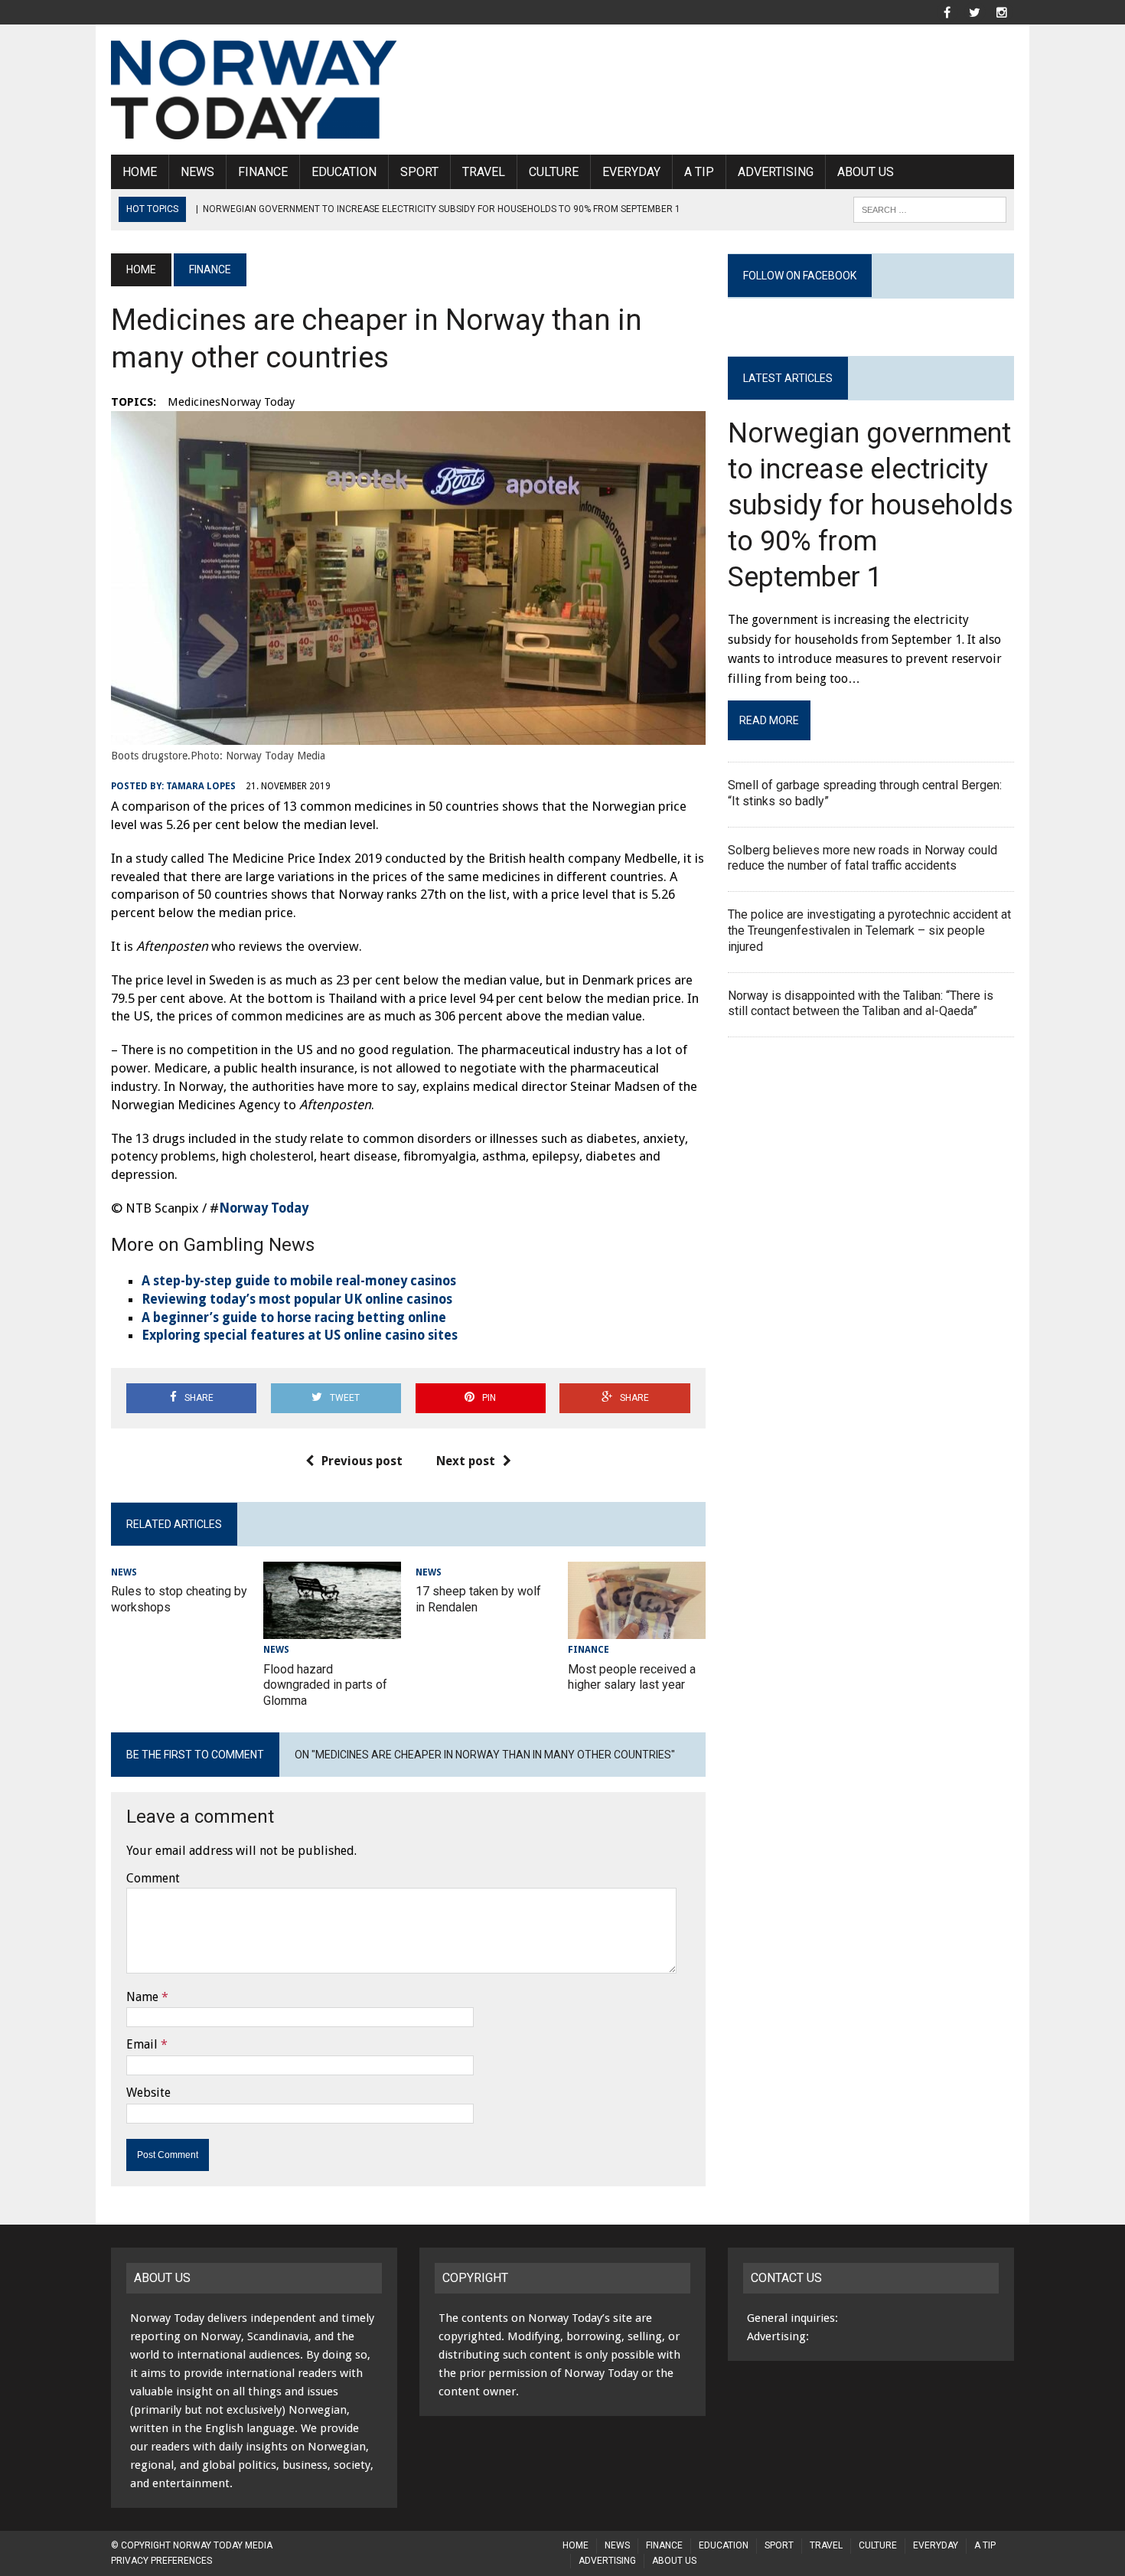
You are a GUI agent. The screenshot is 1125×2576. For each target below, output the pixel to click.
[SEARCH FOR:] (930, 209)
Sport (419, 172)
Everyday (631, 172)
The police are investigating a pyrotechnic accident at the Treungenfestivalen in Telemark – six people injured (869, 930)
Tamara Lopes (201, 786)
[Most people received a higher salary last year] (637, 1629)
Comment (153, 1878)
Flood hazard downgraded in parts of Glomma (325, 1685)
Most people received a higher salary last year (632, 1677)
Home (140, 172)
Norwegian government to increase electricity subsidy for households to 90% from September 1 (871, 505)
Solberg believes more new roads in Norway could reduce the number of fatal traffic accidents (862, 858)
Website (148, 2093)
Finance (263, 172)
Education (344, 172)
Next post (466, 1461)
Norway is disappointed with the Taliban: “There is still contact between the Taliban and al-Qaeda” (861, 1004)
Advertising (776, 172)
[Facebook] (947, 11)
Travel (484, 172)
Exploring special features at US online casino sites (300, 1335)
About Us (866, 172)
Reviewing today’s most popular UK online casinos (297, 1299)
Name (142, 1997)
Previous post (362, 1461)
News (197, 172)
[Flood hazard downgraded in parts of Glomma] (332, 1629)
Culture (554, 172)
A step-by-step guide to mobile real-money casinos (299, 1281)
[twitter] (974, 11)
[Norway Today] (254, 90)
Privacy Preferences (161, 2561)
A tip (699, 172)
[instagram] (1002, 11)
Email (142, 2044)
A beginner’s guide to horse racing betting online (294, 1317)
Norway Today (264, 1208)
